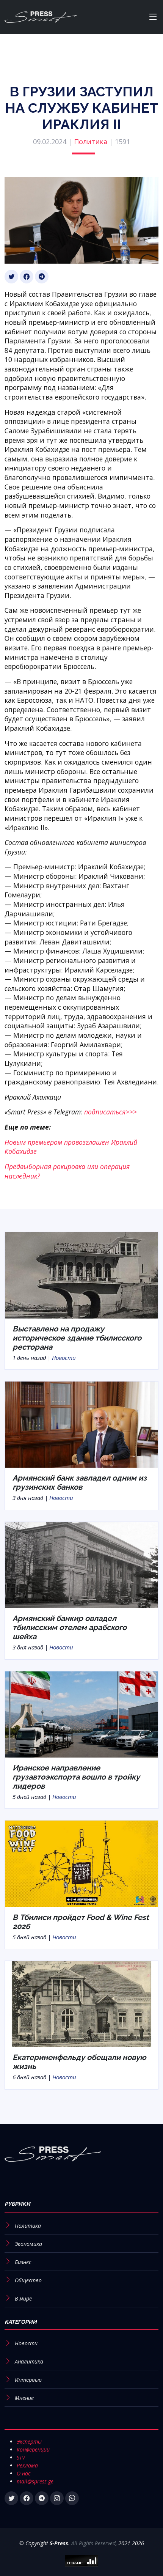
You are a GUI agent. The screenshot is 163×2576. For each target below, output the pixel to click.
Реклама (27, 2465)
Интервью (28, 2380)
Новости (64, 1358)
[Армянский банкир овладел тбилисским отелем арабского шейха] (81, 1564)
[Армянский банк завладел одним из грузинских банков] (81, 1424)
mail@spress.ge (35, 2481)
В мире (23, 2298)
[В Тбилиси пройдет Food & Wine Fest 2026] (81, 1863)
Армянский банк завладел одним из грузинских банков (80, 1482)
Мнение (24, 2398)
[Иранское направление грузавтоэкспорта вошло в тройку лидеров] (81, 1714)
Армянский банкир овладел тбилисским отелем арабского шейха (70, 1627)
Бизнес (23, 2262)
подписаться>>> (110, 1112)
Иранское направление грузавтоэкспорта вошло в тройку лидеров (76, 1777)
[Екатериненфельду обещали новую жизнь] (81, 2003)
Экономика (28, 2244)
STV (21, 2457)
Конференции (33, 2449)
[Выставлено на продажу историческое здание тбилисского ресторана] (81, 1275)
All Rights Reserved (93, 2543)
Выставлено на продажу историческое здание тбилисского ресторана (77, 1338)
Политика (91, 142)
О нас (24, 2473)
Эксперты (29, 2441)
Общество (28, 2280)
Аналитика (29, 2361)
